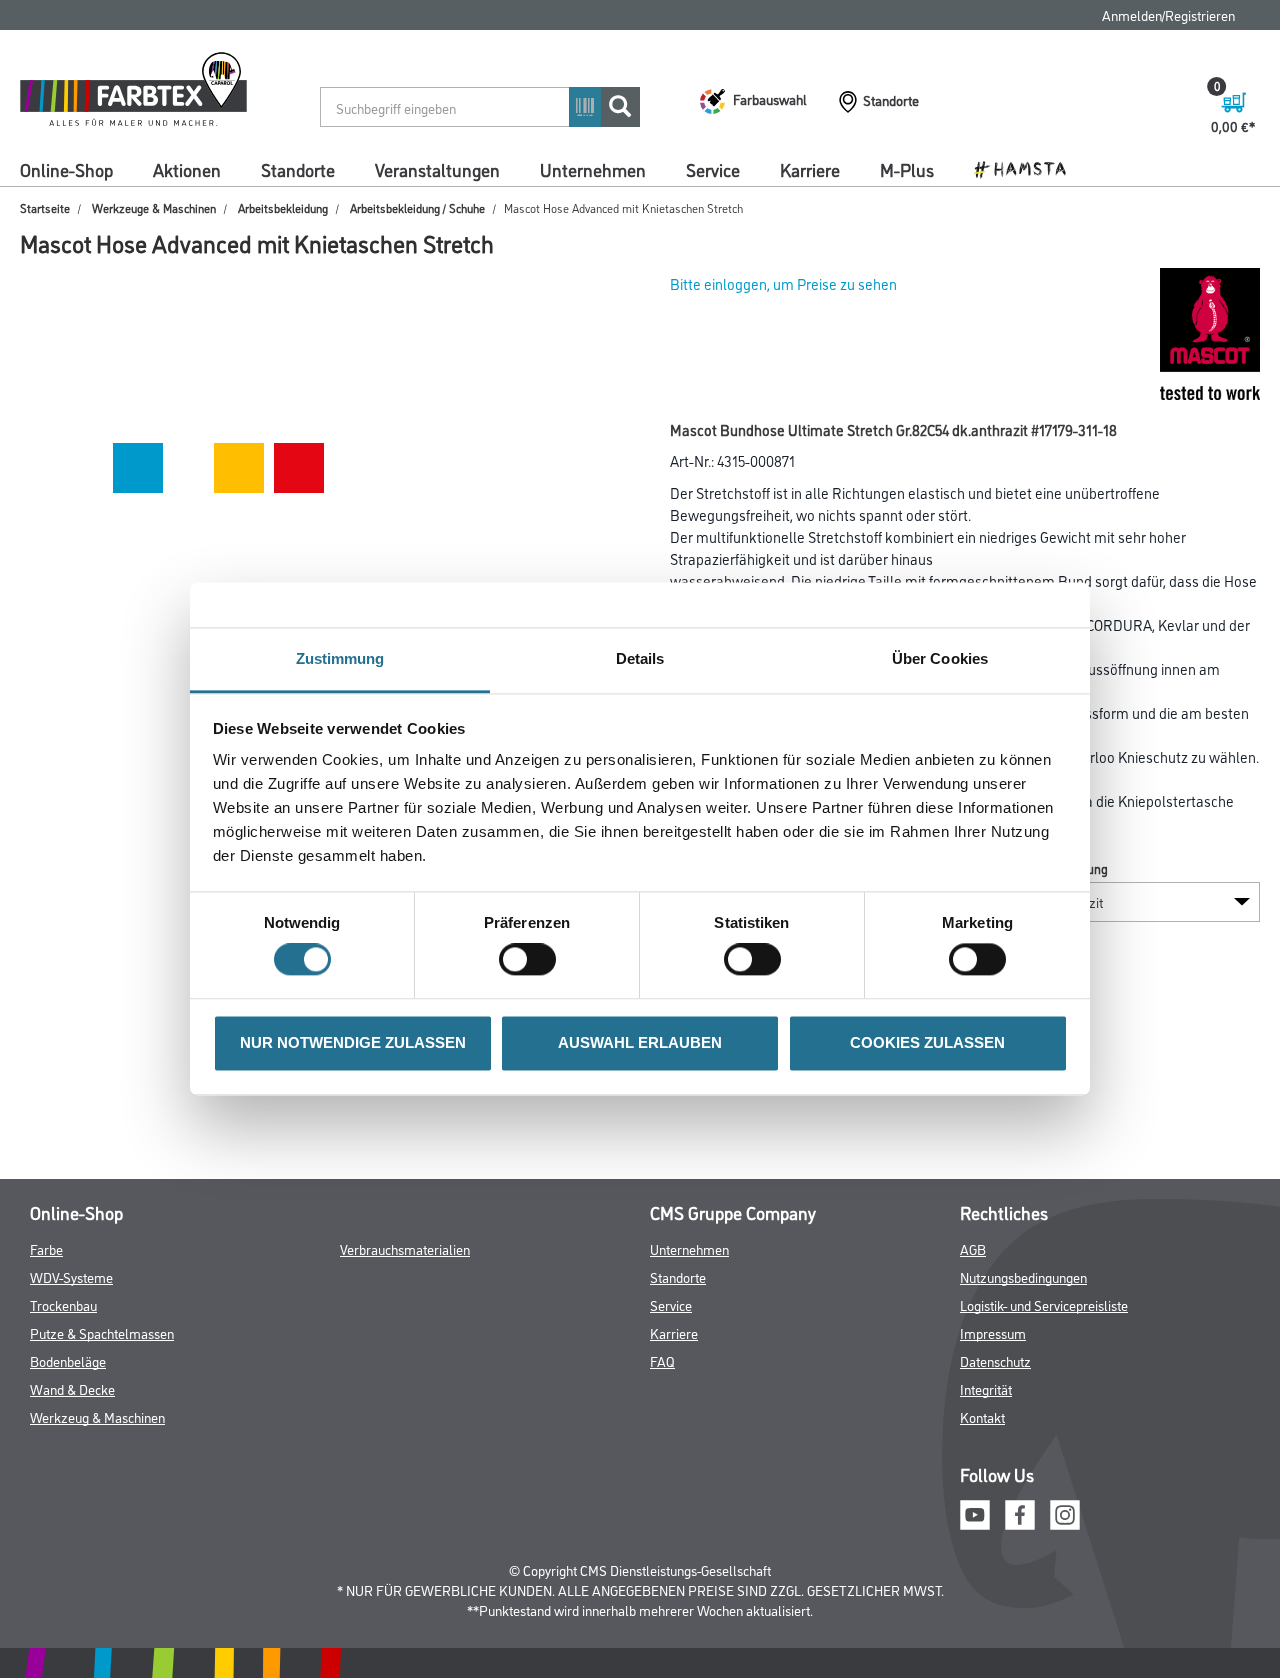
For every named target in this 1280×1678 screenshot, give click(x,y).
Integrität (986, 1388)
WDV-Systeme (71, 1276)
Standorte (298, 169)
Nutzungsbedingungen (1023, 1276)
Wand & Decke (72, 1388)
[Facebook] (1020, 1512)
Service (713, 169)
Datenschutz (995, 1360)
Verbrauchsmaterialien (405, 1248)
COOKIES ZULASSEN (927, 1042)
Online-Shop (66, 169)
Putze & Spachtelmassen (102, 1332)
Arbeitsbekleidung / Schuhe (417, 207)
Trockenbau (63, 1304)
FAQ (662, 1360)
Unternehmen (593, 169)
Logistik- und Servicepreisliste (1044, 1304)
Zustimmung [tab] (340, 658)
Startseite (45, 207)
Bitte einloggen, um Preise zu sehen (783, 283)
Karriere (810, 169)
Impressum (993, 1332)
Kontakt (982, 1416)
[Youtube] (975, 1512)
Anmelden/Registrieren (1168, 14)
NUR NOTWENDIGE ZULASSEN (353, 1042)
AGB (973, 1248)
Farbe (46, 1248)
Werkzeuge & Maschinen (154, 207)
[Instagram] (1065, 1512)
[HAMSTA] (1027, 168)
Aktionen (187, 169)
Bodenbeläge (68, 1360)
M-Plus (907, 169)
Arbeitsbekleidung (283, 207)
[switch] (532, 960)
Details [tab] (640, 658)
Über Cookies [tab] (940, 658)
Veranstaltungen (437, 169)
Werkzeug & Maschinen (97, 1416)
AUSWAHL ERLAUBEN (640, 1042)
